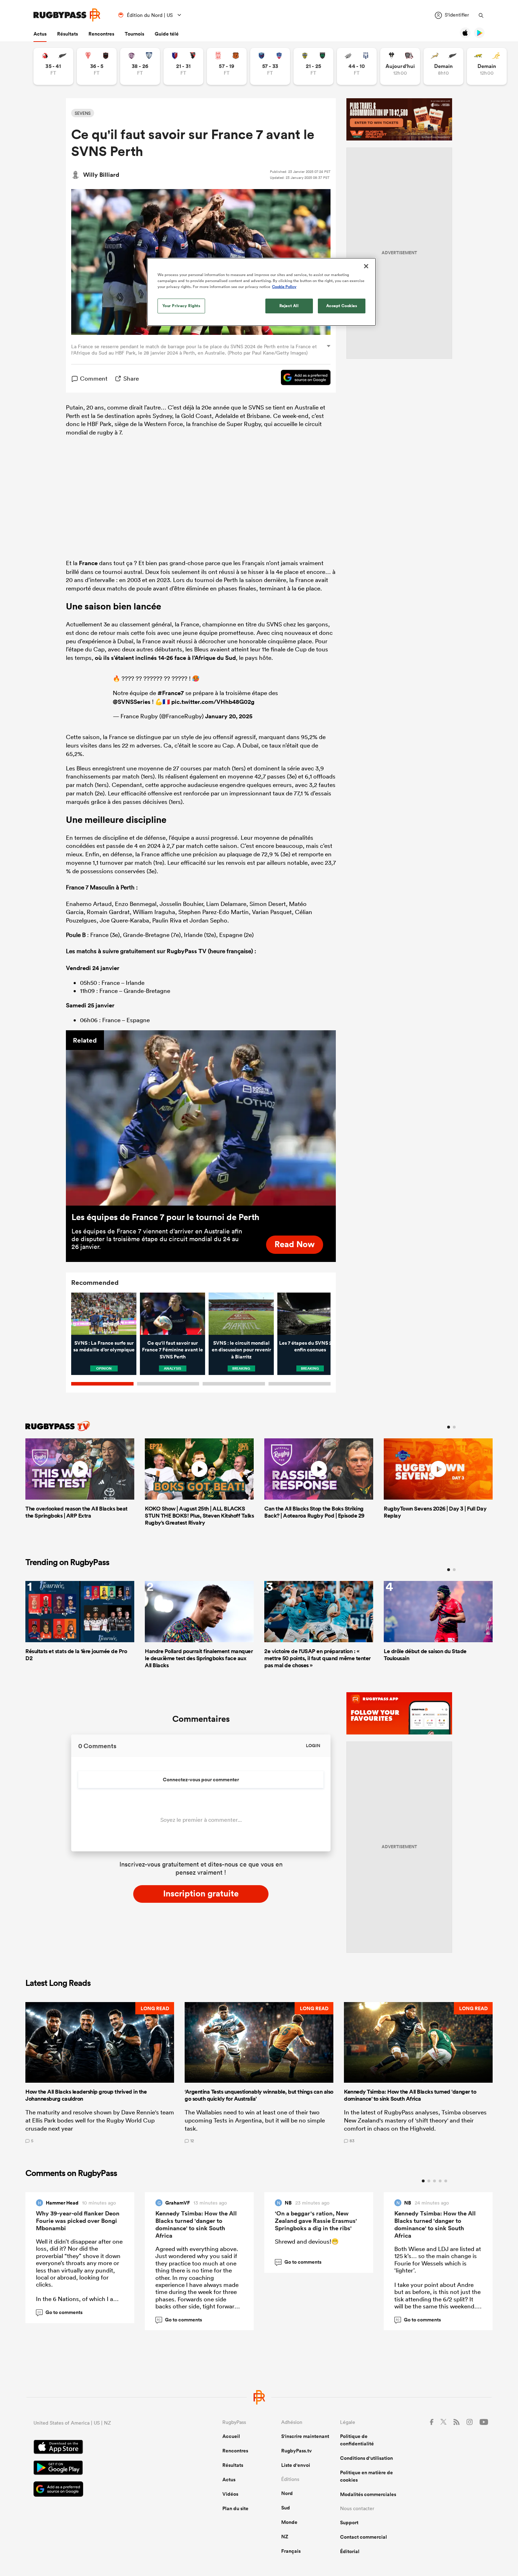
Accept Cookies (342, 306)
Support (349, 2522)
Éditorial (350, 2551)
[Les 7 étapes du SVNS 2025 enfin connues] (310, 1314)
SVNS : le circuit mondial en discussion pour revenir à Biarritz (241, 1350)
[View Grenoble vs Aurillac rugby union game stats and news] (270, 66)
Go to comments (60, 2312)
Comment (94, 378)
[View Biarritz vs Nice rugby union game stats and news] (97, 66)
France (88, 563)
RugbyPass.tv (297, 2451)
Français (291, 2551)
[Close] (366, 266)
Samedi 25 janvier (90, 1005)
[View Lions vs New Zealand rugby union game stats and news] (53, 66)
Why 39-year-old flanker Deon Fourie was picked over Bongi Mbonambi (78, 2221)
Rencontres (101, 34)
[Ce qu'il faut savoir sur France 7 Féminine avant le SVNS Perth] (172, 1314)
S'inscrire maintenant (305, 2436)
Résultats (67, 34)
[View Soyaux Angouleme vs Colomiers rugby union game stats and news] (140, 66)
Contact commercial (363, 2537)
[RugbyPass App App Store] (103, 2448)
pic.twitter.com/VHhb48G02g (213, 702)
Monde (289, 2522)
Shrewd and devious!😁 (307, 2241)
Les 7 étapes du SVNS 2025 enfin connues (310, 1346)
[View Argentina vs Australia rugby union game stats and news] (487, 66)
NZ (285, 2537)
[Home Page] (67, 15)
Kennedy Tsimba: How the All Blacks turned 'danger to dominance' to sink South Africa (196, 2224)
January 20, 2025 (229, 716)
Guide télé (167, 34)
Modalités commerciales (368, 2494)
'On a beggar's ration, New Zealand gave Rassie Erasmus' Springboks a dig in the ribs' (316, 2221)
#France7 (171, 693)
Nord (287, 2493)
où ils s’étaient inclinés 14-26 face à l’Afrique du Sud (165, 658)
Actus (40, 34)
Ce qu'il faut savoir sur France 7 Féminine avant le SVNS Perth (172, 1350)
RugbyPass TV (187, 951)
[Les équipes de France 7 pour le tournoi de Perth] (201, 1118)
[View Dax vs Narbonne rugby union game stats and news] (227, 66)
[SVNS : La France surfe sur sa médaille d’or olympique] (104, 1314)
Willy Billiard (101, 175)
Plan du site (235, 2508)
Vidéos (230, 2494)
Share (131, 378)
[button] (100, 2072)
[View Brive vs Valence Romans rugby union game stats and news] (400, 66)
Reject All (289, 306)
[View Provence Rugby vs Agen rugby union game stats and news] (357, 66)
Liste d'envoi (296, 2465)
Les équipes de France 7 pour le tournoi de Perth (165, 1217)
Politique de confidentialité (357, 2440)
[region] (261, 292)
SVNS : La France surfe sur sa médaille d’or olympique (104, 1346)
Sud (286, 2508)
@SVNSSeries (132, 702)
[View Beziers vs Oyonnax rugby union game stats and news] (183, 66)
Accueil (231, 2436)
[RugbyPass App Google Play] (103, 2469)
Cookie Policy (284, 287)
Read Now (295, 1244)
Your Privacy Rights (181, 306)
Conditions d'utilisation (366, 2458)
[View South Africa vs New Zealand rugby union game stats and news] (443, 66)
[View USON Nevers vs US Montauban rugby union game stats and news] (313, 66)
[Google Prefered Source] (302, 379)
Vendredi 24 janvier (93, 968)
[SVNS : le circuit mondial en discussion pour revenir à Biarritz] (241, 1314)
